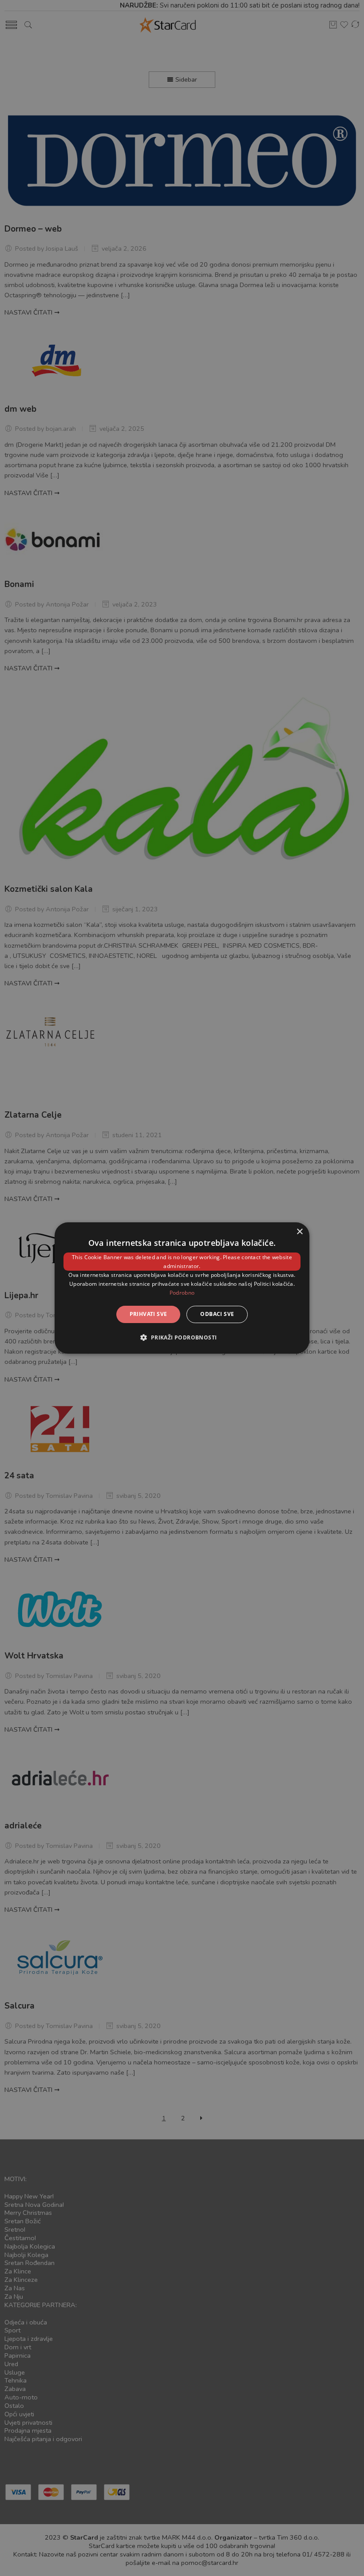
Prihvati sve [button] (148, 1314)
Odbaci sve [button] (217, 1314)
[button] (182, 1337)
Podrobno (182, 1293)
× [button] (299, 1232)
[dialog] (182, 1288)
